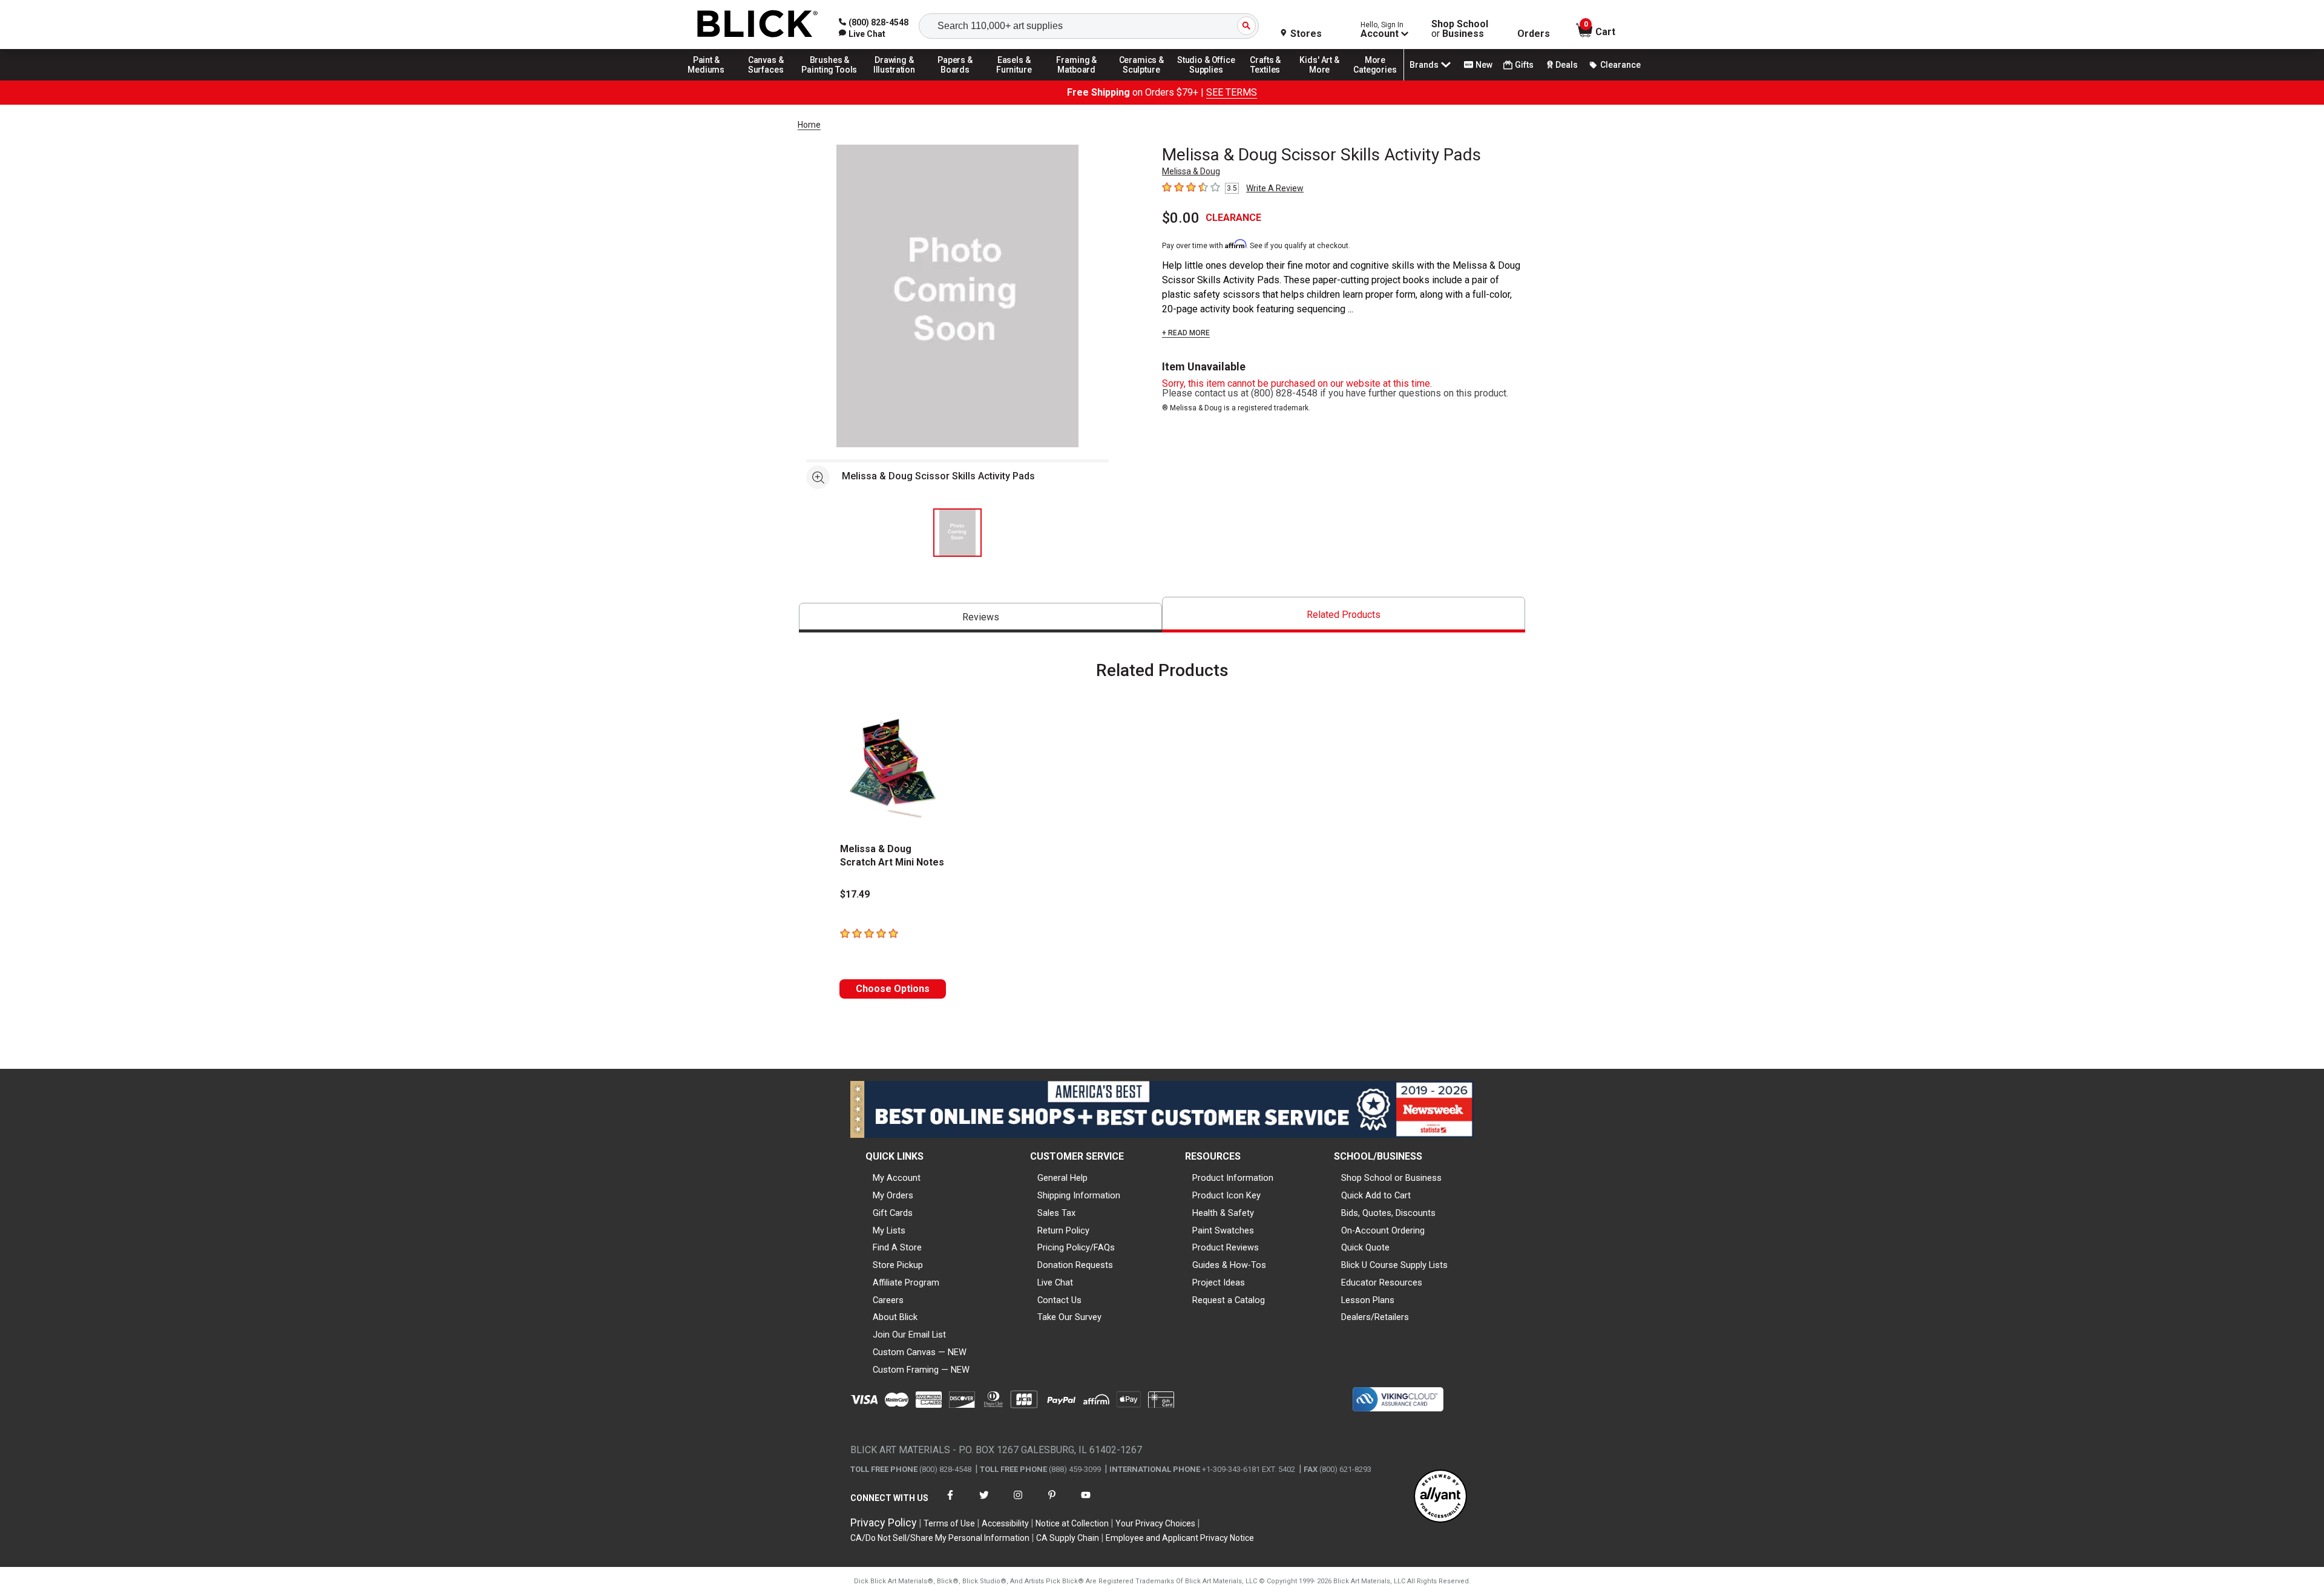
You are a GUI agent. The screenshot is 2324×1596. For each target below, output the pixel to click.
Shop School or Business (1391, 1178)
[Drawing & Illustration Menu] (894, 80)
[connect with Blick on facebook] (950, 1502)
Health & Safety (1223, 1213)
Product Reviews (1226, 1247)
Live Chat (1055, 1282)
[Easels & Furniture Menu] (1016, 80)
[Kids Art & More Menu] (1325, 80)
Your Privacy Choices (1155, 1523)
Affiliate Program (906, 1282)
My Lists (889, 1230)
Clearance (1620, 65)
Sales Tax (1056, 1213)
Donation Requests (1075, 1265)
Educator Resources (1382, 1282)
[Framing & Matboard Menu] (1077, 80)
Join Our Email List (909, 1335)
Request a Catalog (1229, 1300)
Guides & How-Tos (1229, 1265)
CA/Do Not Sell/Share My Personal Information (940, 1538)
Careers (888, 1300)
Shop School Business (1460, 29)
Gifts (1524, 65)
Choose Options (893, 989)
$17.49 (855, 894)
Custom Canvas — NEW (920, 1352)
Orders (1534, 34)
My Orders (893, 1195)
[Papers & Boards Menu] (959, 80)
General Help (1062, 1178)
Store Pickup (898, 1265)
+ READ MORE (1186, 333)
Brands (1424, 65)
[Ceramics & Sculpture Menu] (1141, 80)
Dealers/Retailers (1375, 1317)
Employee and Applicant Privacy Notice (1180, 1538)
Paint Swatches (1223, 1230)
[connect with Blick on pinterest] (1052, 1502)
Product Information (1233, 1178)
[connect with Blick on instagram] (1018, 1502)
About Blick (895, 1317)
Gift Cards (893, 1213)
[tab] (980, 618)
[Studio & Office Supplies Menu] (1206, 80)
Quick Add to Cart (1376, 1195)
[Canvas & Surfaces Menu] (767, 80)
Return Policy (1063, 1230)
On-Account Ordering (1383, 1230)
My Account (897, 1178)
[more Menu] (1375, 80)
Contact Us (1059, 1300)
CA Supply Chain (1068, 1538)
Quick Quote (1365, 1247)
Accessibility (1005, 1523)
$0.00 (1181, 218)
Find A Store (897, 1247)
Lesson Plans (1368, 1300)
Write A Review (1275, 188)
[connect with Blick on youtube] (1086, 1502)
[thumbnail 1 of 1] (957, 533)
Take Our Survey (1069, 1317)
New (1484, 65)
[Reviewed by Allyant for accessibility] (1440, 1497)
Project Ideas (1219, 1282)
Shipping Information (1079, 1195)
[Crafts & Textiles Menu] (1271, 80)
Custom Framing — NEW (921, 1370)
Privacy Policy (884, 1522)
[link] (862, 34)
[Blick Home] (758, 25)
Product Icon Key (1226, 1195)
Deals (1567, 65)
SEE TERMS (1232, 92)
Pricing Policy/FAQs (1076, 1247)
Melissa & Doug (1191, 171)
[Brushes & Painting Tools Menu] (830, 80)
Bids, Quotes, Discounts (1388, 1213)
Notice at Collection (1072, 1523)
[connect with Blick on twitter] (984, 1502)
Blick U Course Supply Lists (1394, 1265)
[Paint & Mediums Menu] (711, 80)
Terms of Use (949, 1523)
